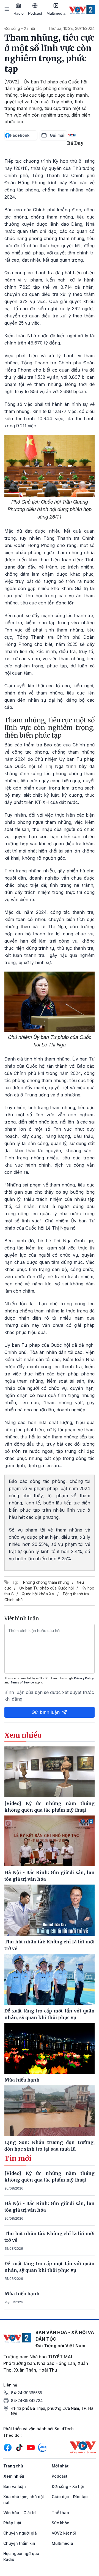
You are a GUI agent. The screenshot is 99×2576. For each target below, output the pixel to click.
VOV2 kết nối (64, 2533)
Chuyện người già (20, 2533)
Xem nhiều (14, 2476)
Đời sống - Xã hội (20, 28)
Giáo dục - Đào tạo (70, 2497)
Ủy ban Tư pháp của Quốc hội (46, 1588)
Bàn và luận (15, 2486)
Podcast (35, 13)
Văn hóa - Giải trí (20, 2513)
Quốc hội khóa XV (38, 1594)
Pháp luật (12, 2523)
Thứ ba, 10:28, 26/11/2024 (71, 28)
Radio (19, 13)
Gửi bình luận (46, 1712)
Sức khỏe (61, 2523)
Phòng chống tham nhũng (46, 1582)
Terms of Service (22, 1682)
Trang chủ (13, 2466)
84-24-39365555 (27, 2393)
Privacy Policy (84, 1678)
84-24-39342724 (27, 2400)
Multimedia (56, 13)
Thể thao (60, 2513)
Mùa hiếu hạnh (22, 2294)
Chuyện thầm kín (19, 2543)
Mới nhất (60, 2466)
